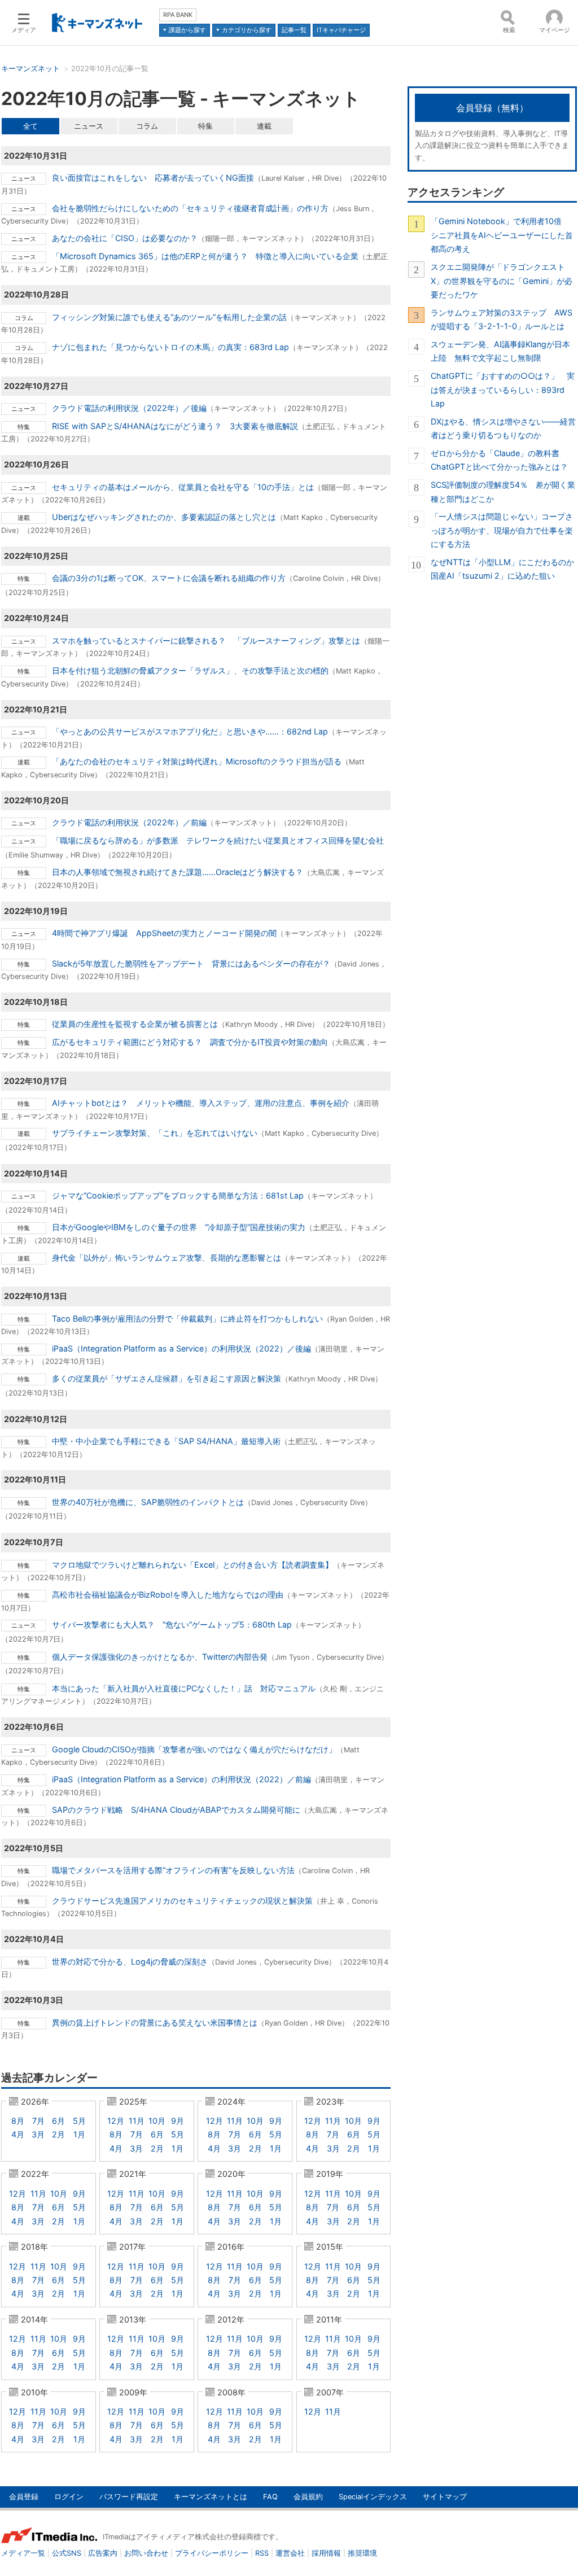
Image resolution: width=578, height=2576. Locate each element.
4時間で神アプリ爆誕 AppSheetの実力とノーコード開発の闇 (164, 933)
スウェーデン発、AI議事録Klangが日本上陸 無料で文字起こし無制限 (500, 351)
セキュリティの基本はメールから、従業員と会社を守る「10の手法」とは (183, 487)
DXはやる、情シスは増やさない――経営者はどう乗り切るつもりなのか (503, 428)
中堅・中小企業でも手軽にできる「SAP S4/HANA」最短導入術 (166, 1441)
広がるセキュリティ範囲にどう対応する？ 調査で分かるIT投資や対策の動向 (190, 1042)
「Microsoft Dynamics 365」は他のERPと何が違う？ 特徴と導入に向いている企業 (205, 256)
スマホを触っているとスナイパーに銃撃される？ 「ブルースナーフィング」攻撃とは (206, 640)
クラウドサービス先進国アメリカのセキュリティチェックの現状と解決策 (182, 1901)
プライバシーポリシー (212, 2553)
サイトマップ (445, 2497)
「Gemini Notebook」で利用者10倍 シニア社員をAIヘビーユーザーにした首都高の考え (502, 235)
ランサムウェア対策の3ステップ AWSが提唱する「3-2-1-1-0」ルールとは (502, 319)
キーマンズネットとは (211, 2497)
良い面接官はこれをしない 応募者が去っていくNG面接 (153, 178)
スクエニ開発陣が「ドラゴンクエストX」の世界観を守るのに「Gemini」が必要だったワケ (502, 281)
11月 (137, 2121)
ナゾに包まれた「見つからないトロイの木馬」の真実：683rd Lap (170, 347)
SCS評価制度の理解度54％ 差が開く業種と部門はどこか (503, 491)
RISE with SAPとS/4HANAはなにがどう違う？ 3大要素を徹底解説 (175, 426)
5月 (79, 2121)
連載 (264, 126)
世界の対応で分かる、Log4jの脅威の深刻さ (130, 1961)
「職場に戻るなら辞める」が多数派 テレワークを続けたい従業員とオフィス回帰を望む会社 (218, 840)
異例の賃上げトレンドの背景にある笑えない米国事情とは (155, 2022)
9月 (178, 2121)
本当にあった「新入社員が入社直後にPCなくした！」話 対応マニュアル (184, 1688)
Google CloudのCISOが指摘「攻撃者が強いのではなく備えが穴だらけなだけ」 (194, 1749)
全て (30, 126)
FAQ (270, 2497)
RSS (262, 2553)
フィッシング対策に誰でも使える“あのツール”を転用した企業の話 (169, 317)
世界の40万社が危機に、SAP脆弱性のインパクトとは (148, 1502)
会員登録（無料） (492, 108)
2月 (58, 2134)
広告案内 (103, 2553)
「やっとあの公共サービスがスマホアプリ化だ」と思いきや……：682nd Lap (190, 731)
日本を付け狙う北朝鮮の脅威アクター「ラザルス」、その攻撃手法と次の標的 (190, 670)
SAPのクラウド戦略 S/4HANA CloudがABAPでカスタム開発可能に (176, 1810)
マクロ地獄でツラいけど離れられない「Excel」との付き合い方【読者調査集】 (192, 1565)
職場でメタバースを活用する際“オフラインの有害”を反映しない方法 (173, 1870)
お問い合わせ (146, 2553)
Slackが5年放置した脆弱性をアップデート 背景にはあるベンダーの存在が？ (191, 963)
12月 (116, 2121)
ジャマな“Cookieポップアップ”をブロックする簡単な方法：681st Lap (178, 1195)
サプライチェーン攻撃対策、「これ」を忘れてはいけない (155, 1133)
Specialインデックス (373, 2497)
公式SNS (67, 2553)
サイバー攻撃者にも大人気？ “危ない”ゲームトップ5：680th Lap (172, 1624)
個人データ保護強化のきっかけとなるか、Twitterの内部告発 (160, 1657)
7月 (38, 2121)
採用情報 (326, 2553)
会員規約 (308, 2497)
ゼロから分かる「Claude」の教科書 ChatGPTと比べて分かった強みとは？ (499, 460)
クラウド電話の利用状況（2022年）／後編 (129, 408)
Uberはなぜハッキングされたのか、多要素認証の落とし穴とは (164, 517)
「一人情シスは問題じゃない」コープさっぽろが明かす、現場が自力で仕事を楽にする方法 (502, 530)
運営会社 (290, 2553)
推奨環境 (362, 2553)
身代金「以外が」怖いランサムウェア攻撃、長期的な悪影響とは (167, 1258)
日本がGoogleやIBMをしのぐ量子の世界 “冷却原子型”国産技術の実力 (179, 1227)
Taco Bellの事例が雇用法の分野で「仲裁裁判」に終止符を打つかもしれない (187, 1318)
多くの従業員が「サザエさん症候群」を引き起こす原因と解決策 (167, 1378)
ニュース (89, 126)
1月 (79, 2134)
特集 (205, 126)
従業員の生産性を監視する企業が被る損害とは (135, 1024)
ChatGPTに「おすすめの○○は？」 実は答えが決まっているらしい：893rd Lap (503, 390)
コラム (147, 126)
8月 (18, 2121)
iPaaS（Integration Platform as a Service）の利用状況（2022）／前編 (181, 1779)
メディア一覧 (23, 2553)
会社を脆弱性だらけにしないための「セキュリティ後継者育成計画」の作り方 (190, 208)
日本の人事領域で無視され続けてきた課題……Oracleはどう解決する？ (178, 872)
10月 (157, 2121)
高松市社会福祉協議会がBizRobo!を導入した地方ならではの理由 (168, 1595)
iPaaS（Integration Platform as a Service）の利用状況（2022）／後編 (181, 1348)
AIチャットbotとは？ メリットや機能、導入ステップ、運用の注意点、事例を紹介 (201, 1103)
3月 (38, 2134)
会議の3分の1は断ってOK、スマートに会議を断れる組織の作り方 (169, 578)
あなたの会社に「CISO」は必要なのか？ (125, 238)
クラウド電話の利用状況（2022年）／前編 (129, 822)
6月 (58, 2121)
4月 (18, 2134)
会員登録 (24, 2497)
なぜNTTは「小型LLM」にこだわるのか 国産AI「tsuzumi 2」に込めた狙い (504, 569)
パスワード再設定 (129, 2497)
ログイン (69, 2497)
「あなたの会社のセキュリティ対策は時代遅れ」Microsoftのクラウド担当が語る (197, 761)
